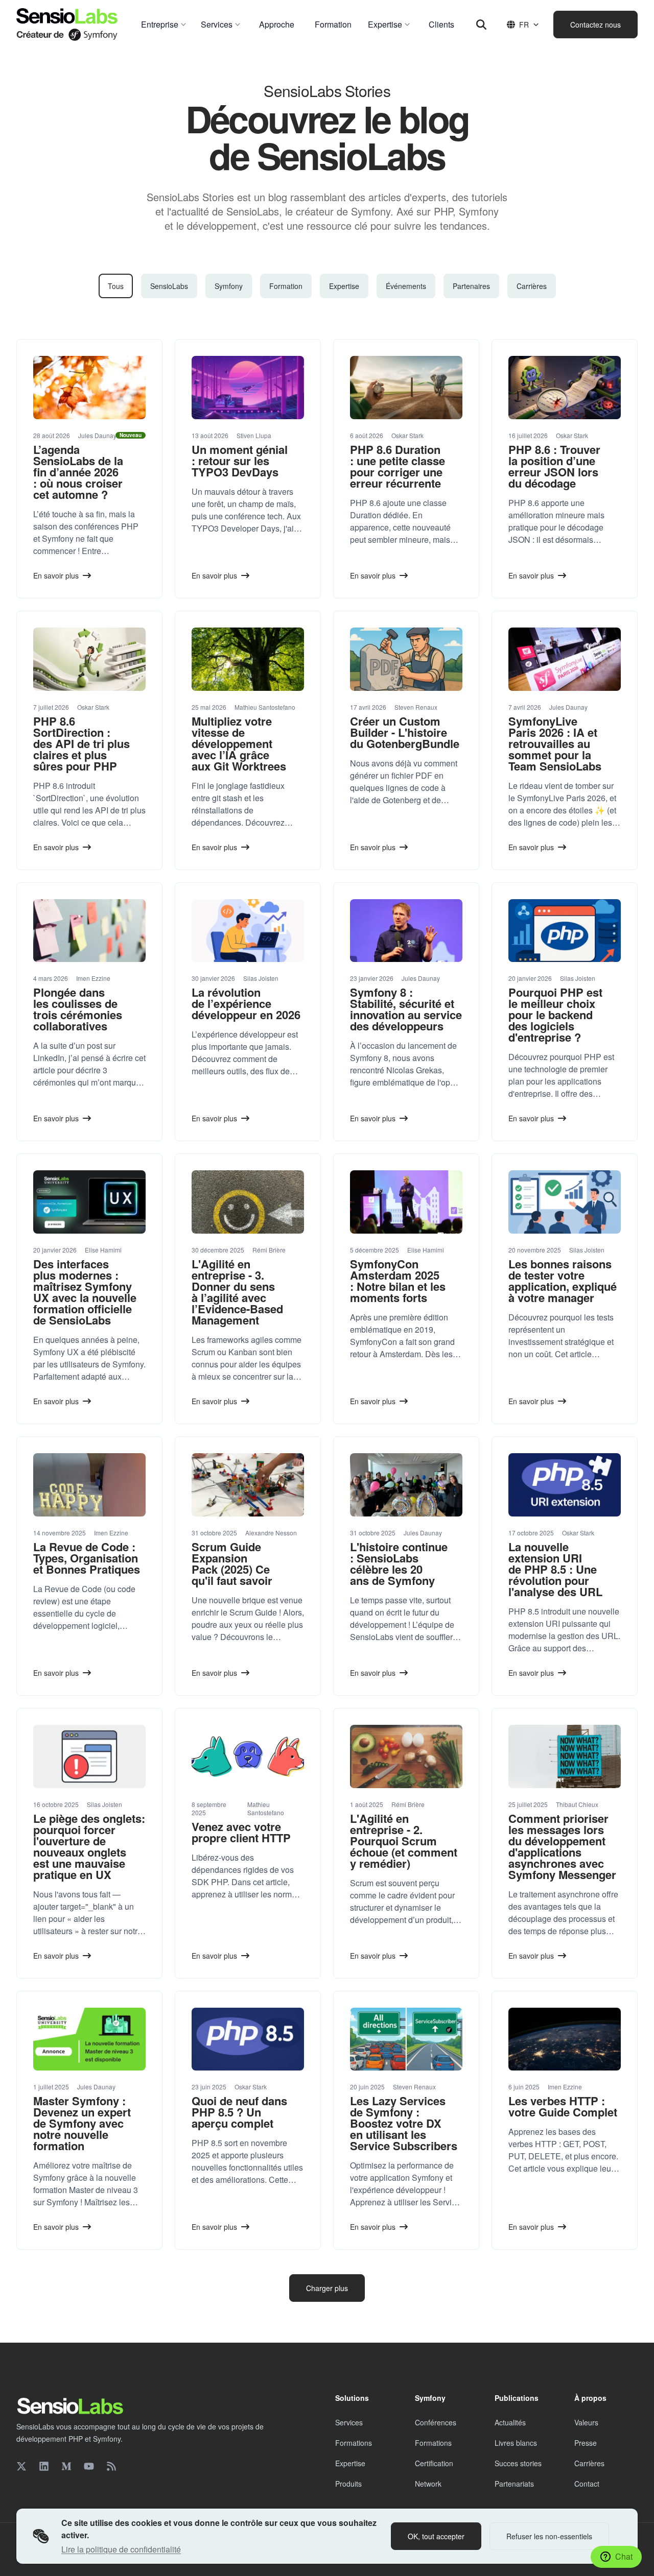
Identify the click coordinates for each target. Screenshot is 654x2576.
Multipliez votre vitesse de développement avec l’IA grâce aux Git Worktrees (239, 743)
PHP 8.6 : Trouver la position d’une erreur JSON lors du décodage (554, 466)
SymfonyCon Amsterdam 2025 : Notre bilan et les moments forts (398, 1281)
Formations (354, 2443)
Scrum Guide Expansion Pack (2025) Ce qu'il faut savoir (232, 1563)
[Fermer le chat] (627, 2307)
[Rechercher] (481, 25)
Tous (116, 286)
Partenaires (471, 286)
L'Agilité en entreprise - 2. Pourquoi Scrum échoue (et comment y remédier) (404, 1841)
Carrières (532, 286)
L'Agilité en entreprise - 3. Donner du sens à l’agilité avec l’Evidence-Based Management (237, 1292)
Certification (434, 2463)
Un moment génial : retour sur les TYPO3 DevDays (240, 461)
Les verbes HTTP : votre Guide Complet (563, 2106)
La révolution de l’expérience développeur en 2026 (246, 1003)
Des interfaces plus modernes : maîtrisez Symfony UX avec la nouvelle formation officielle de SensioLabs (85, 1292)
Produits (348, 2484)
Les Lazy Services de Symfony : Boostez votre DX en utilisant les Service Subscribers (404, 2123)
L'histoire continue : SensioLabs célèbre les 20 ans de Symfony (399, 1563)
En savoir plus (531, 2421)
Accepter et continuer (559, 2447)
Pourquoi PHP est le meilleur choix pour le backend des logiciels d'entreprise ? (555, 1015)
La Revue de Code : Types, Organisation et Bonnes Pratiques (87, 1558)
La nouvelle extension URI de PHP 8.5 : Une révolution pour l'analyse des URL (555, 1569)
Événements (406, 286)
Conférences (436, 2422)
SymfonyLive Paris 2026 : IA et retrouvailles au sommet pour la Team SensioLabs (555, 743)
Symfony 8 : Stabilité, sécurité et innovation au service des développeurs (406, 1009)
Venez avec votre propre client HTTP (241, 1832)
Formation (286, 286)
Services (349, 2422)
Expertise (344, 286)
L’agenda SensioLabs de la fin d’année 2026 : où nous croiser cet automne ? (78, 472)
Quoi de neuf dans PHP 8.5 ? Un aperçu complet (239, 2112)
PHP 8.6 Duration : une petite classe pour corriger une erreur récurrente (398, 466)
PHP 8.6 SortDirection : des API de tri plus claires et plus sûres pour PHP (81, 743)
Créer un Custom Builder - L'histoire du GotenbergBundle (405, 732)
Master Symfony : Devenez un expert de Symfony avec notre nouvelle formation (82, 2123)
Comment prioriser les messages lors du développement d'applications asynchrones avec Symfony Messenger (562, 1846)
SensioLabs (169, 286)
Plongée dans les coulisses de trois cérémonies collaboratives (78, 1009)
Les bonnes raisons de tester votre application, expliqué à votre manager (563, 1281)
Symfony (229, 286)
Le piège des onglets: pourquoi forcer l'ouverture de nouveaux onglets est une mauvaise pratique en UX (89, 1846)
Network (428, 2484)
